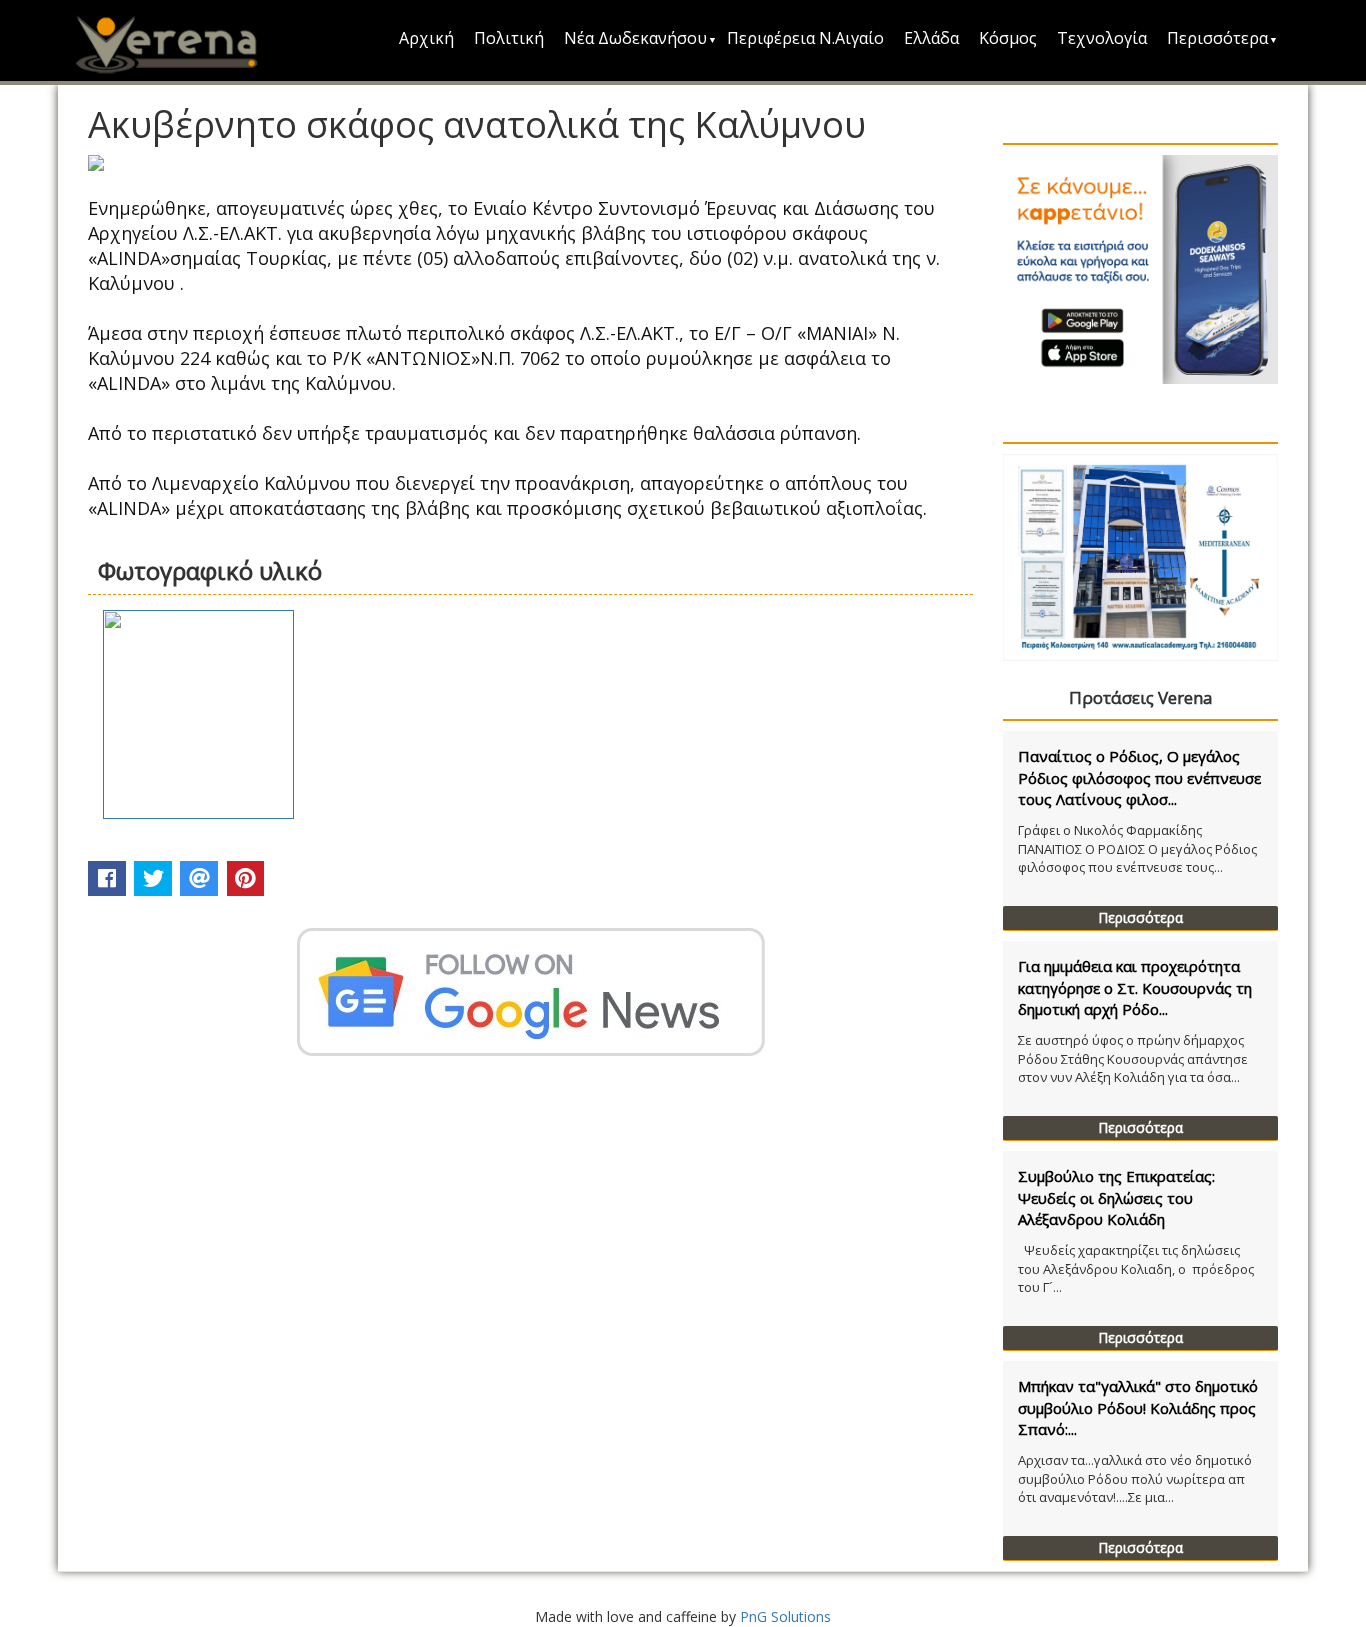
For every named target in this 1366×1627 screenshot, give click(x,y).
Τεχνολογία (1102, 38)
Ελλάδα (931, 38)
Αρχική (426, 38)
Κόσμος (1008, 38)
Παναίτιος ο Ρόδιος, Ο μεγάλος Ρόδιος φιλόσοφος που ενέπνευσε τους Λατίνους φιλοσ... (1139, 777)
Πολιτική (509, 38)
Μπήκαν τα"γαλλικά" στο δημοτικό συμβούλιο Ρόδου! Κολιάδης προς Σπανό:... (1138, 1407)
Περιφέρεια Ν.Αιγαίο (805, 38)
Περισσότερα (1217, 38)
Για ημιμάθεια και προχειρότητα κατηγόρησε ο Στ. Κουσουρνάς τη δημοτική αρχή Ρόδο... (1135, 987)
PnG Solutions (785, 1616)
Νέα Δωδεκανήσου (635, 38)
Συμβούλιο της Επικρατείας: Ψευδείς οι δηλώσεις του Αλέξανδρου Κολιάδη (1116, 1197)
